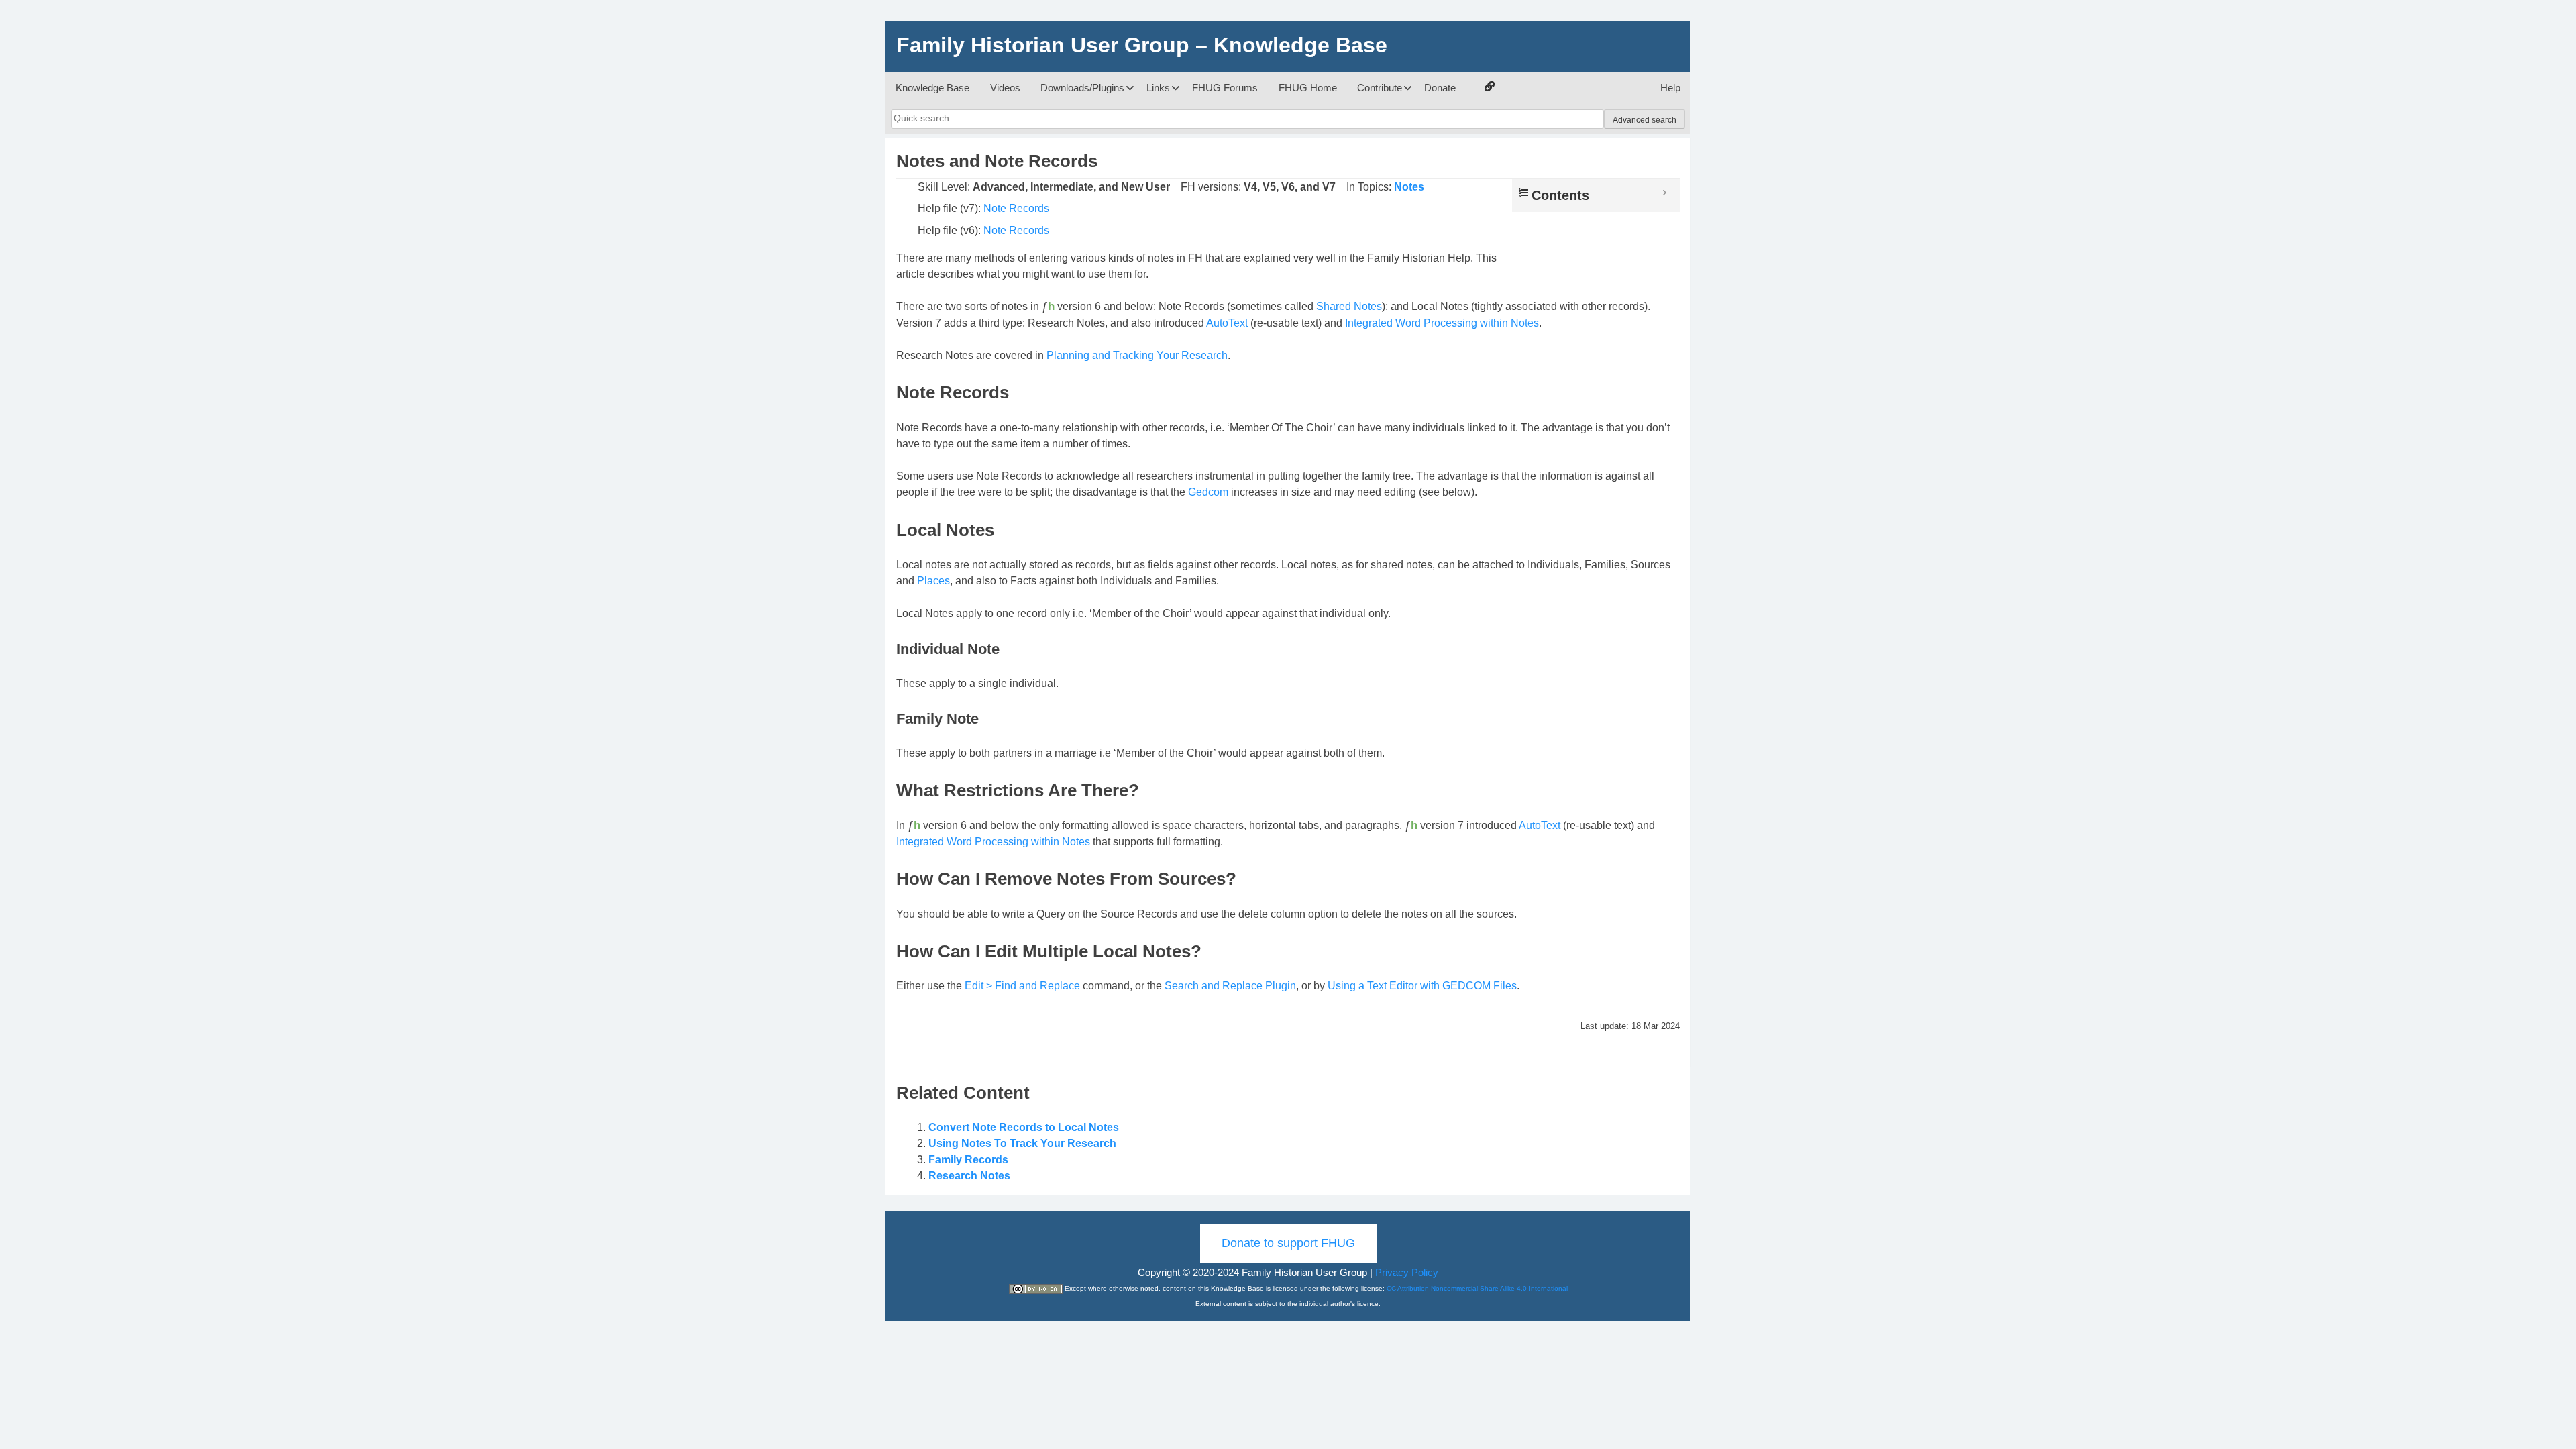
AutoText (1227, 323)
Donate (1440, 88)
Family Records (968, 1160)
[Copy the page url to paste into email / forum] (1489, 88)
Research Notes (969, 1176)
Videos (1005, 88)
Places (933, 581)
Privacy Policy (1407, 1272)
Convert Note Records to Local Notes (1024, 1127)
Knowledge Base (932, 88)
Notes (1409, 187)
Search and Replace (1214, 986)
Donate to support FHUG (1288, 1243)
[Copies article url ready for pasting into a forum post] (1490, 86)
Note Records (1016, 208)
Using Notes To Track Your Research (1022, 1143)
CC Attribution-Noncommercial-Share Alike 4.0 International (1477, 1288)
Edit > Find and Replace (1022, 986)
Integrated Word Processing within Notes (1442, 323)
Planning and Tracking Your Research (1137, 355)
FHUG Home (1308, 88)
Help (1670, 88)
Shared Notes (1349, 306)
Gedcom (1208, 492)
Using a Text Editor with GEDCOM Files (1422, 986)
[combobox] (1247, 119)
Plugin (1281, 986)
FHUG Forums (1225, 88)
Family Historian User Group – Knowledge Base (1142, 45)
